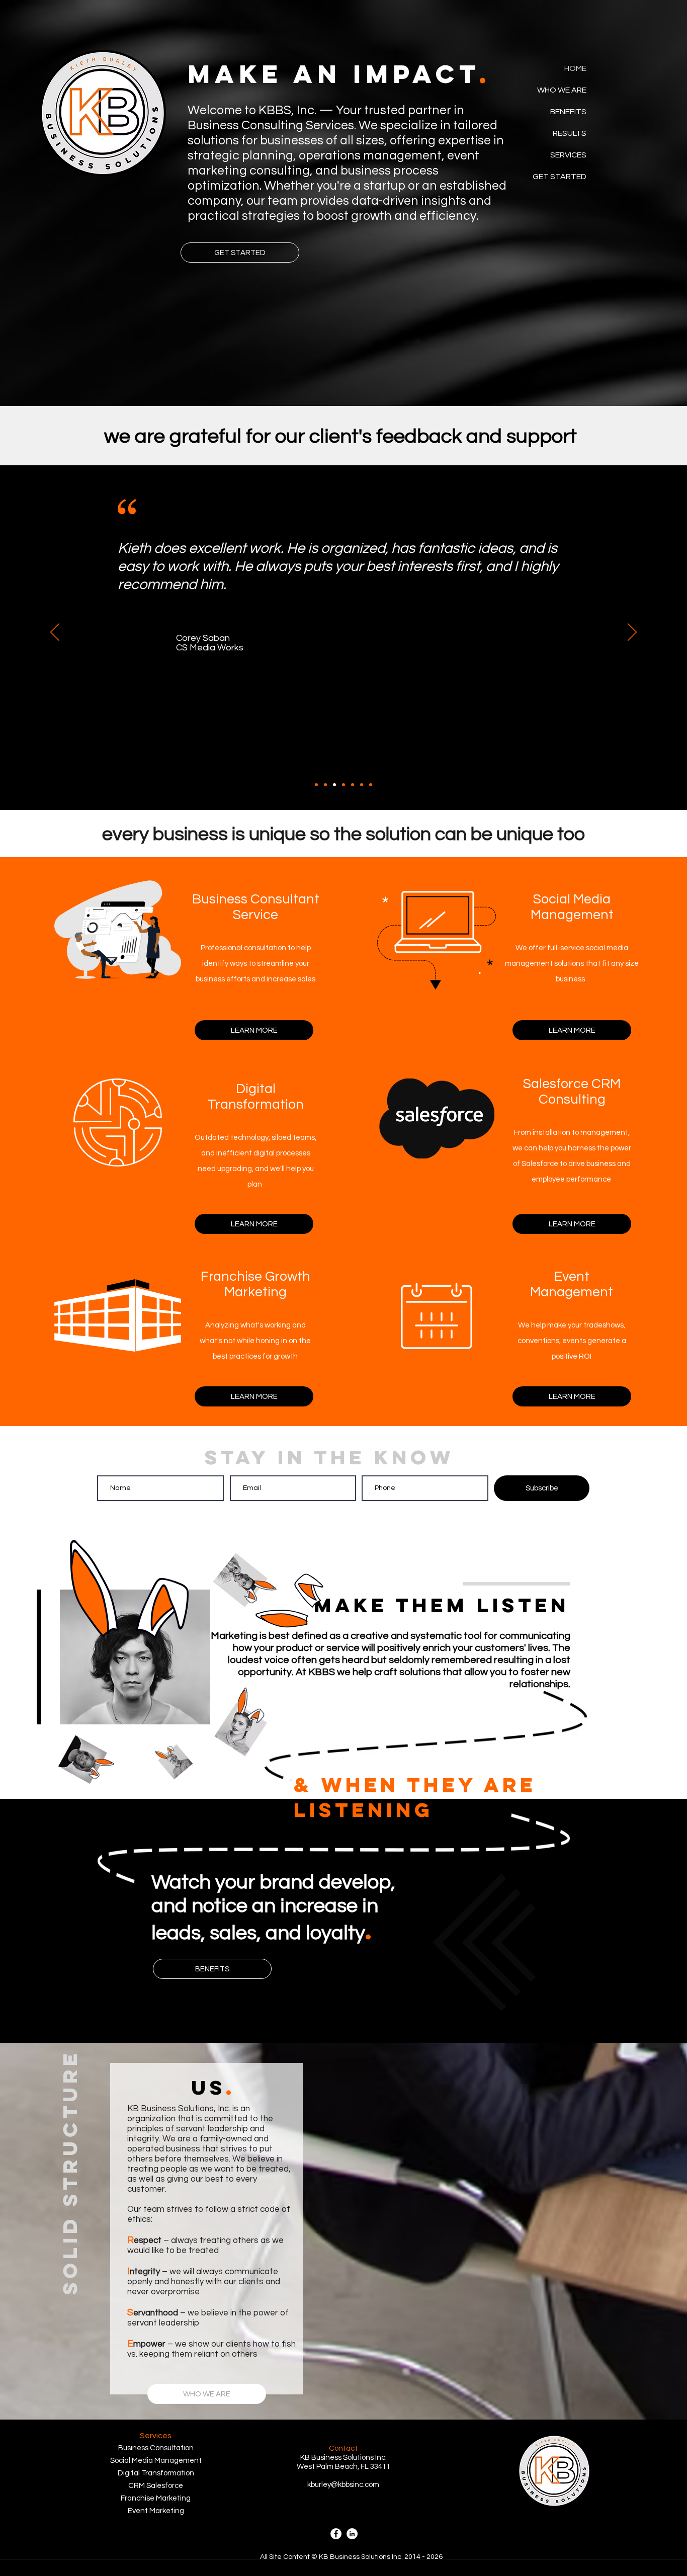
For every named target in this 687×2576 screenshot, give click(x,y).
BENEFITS (568, 112)
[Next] (632, 633)
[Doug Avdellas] (316, 785)
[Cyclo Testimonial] (362, 785)
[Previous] (55, 633)
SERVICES (568, 155)
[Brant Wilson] (353, 785)
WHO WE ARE (562, 90)
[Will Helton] (325, 785)
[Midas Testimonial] (343, 785)
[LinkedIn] (352, 2534)
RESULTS (570, 133)
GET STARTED (560, 177)
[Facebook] (336, 2534)
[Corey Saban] (334, 785)
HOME (575, 68)
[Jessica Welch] (371, 785)
